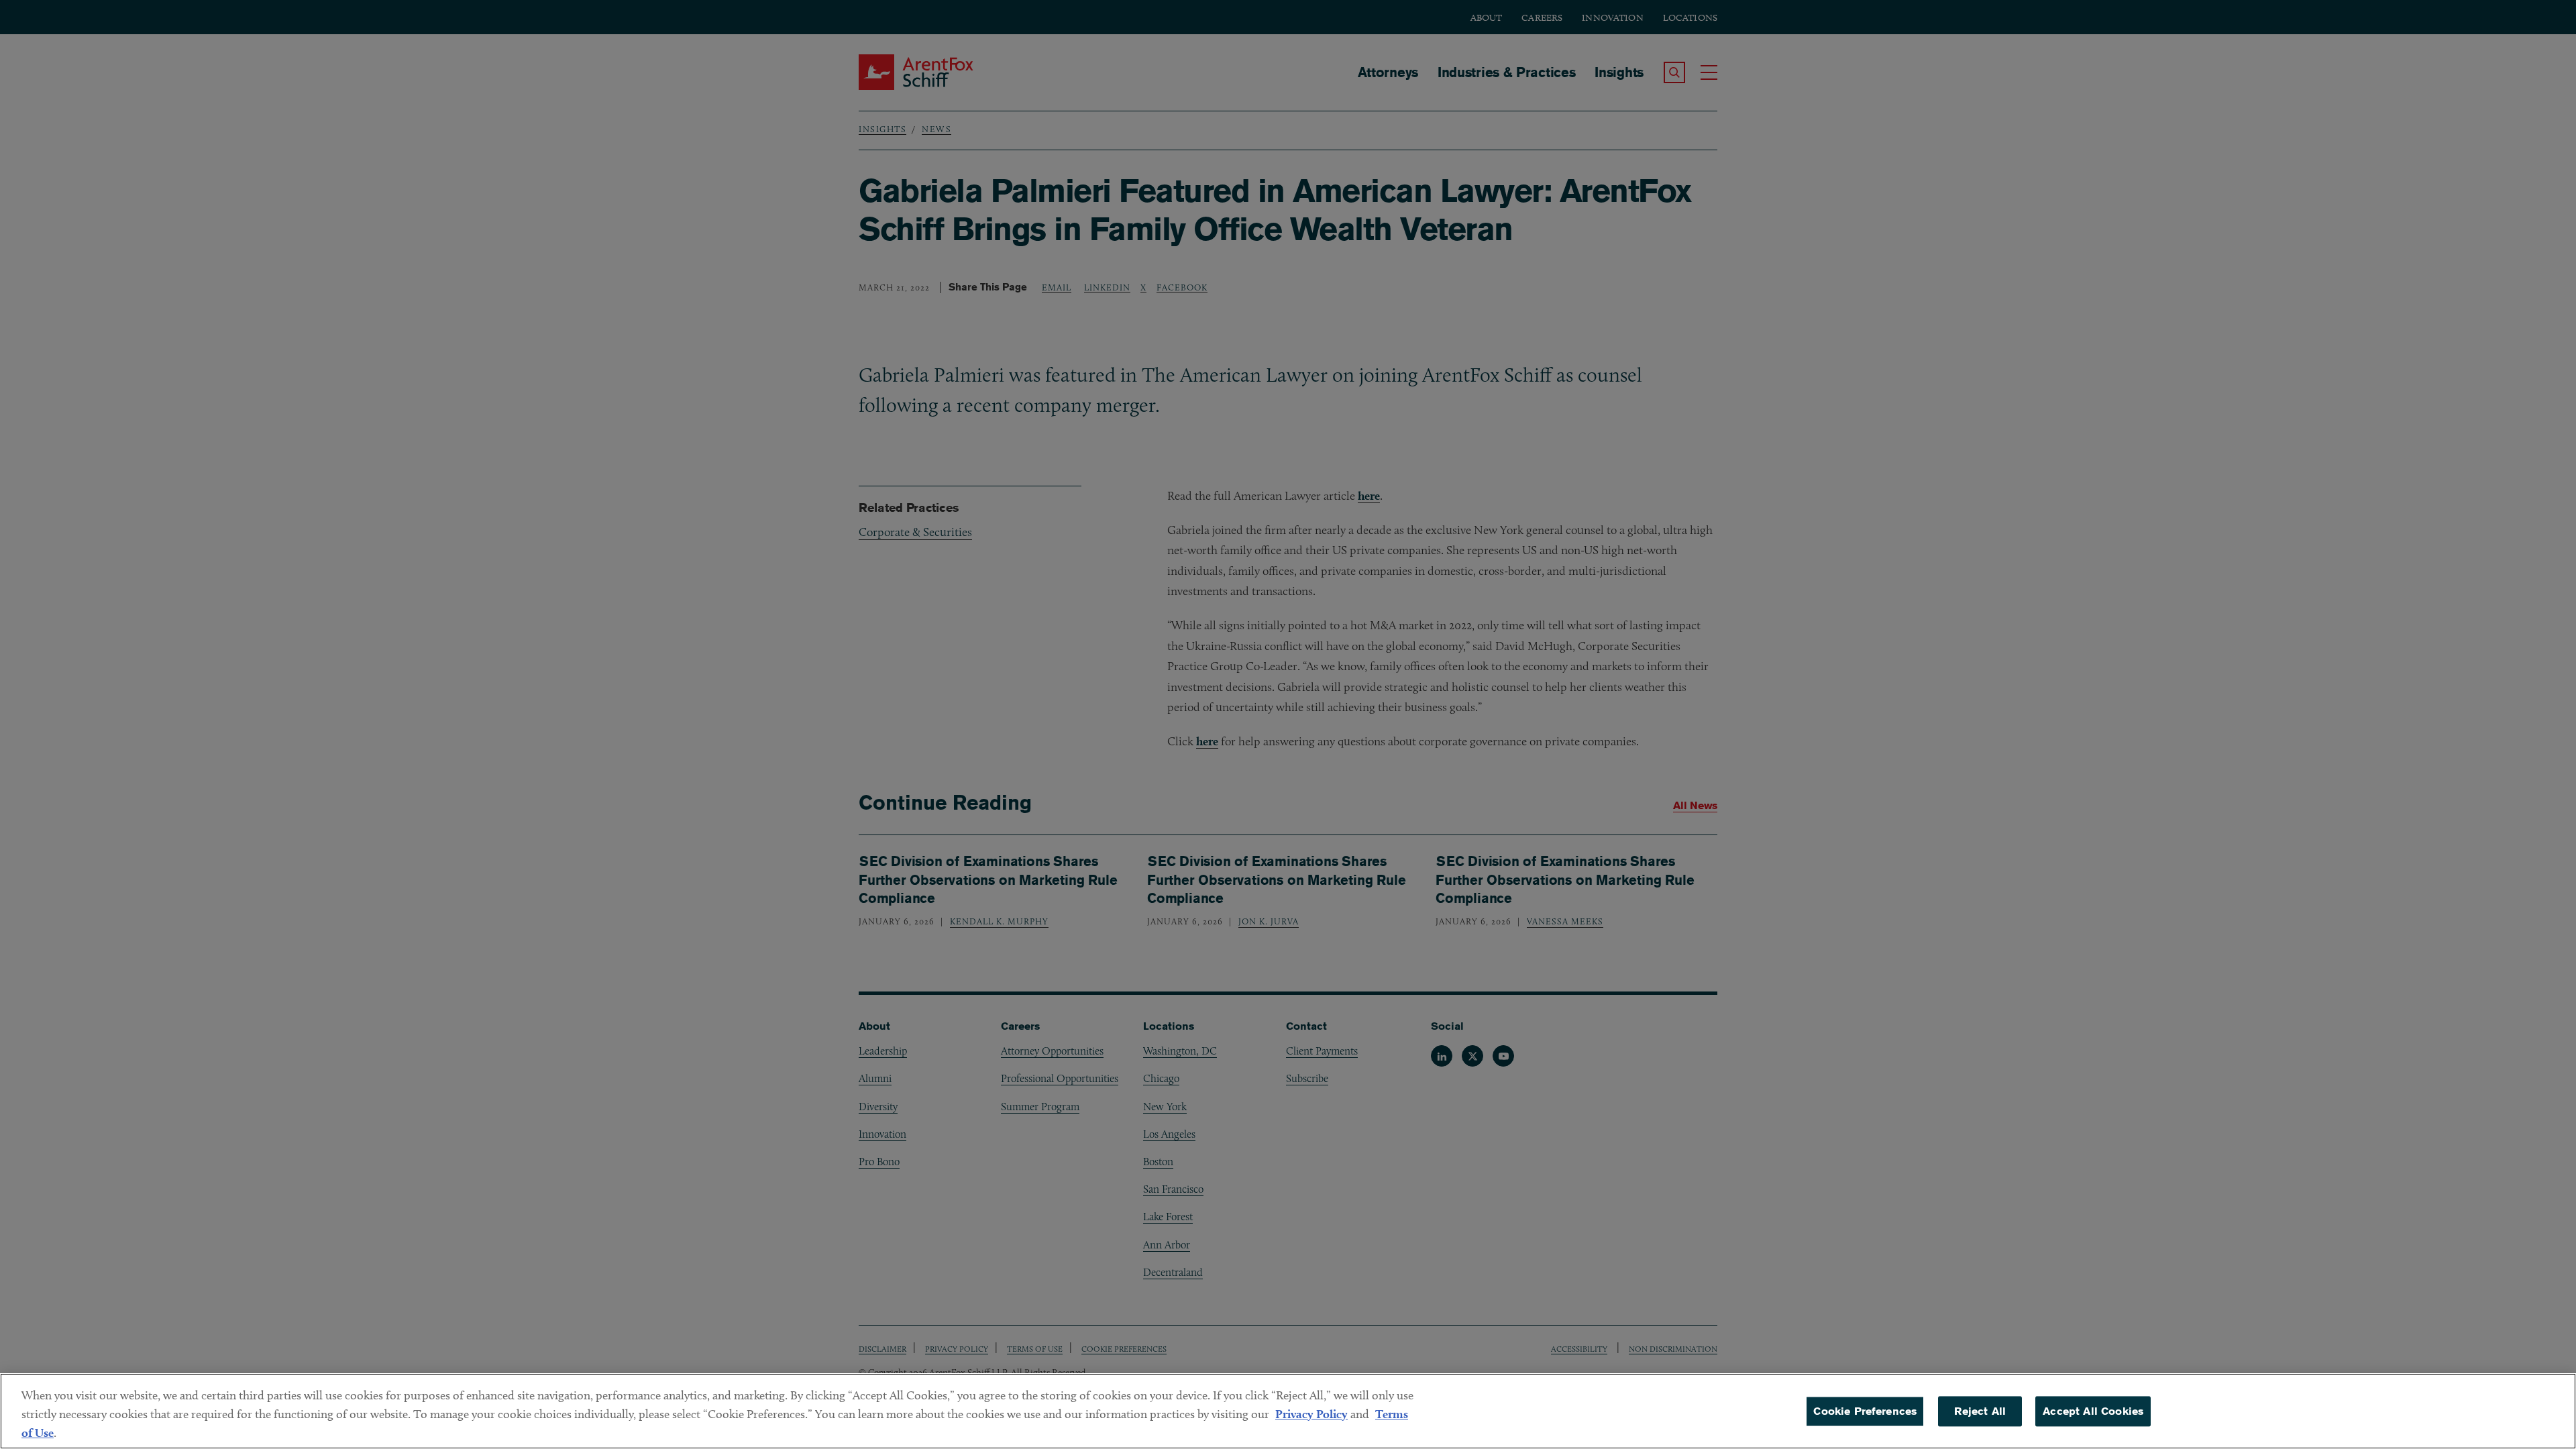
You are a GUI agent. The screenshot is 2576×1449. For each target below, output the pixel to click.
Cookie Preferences (1865, 1411)
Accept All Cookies (2093, 1411)
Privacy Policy (1311, 1414)
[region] (1288, 1411)
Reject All (1980, 1411)
